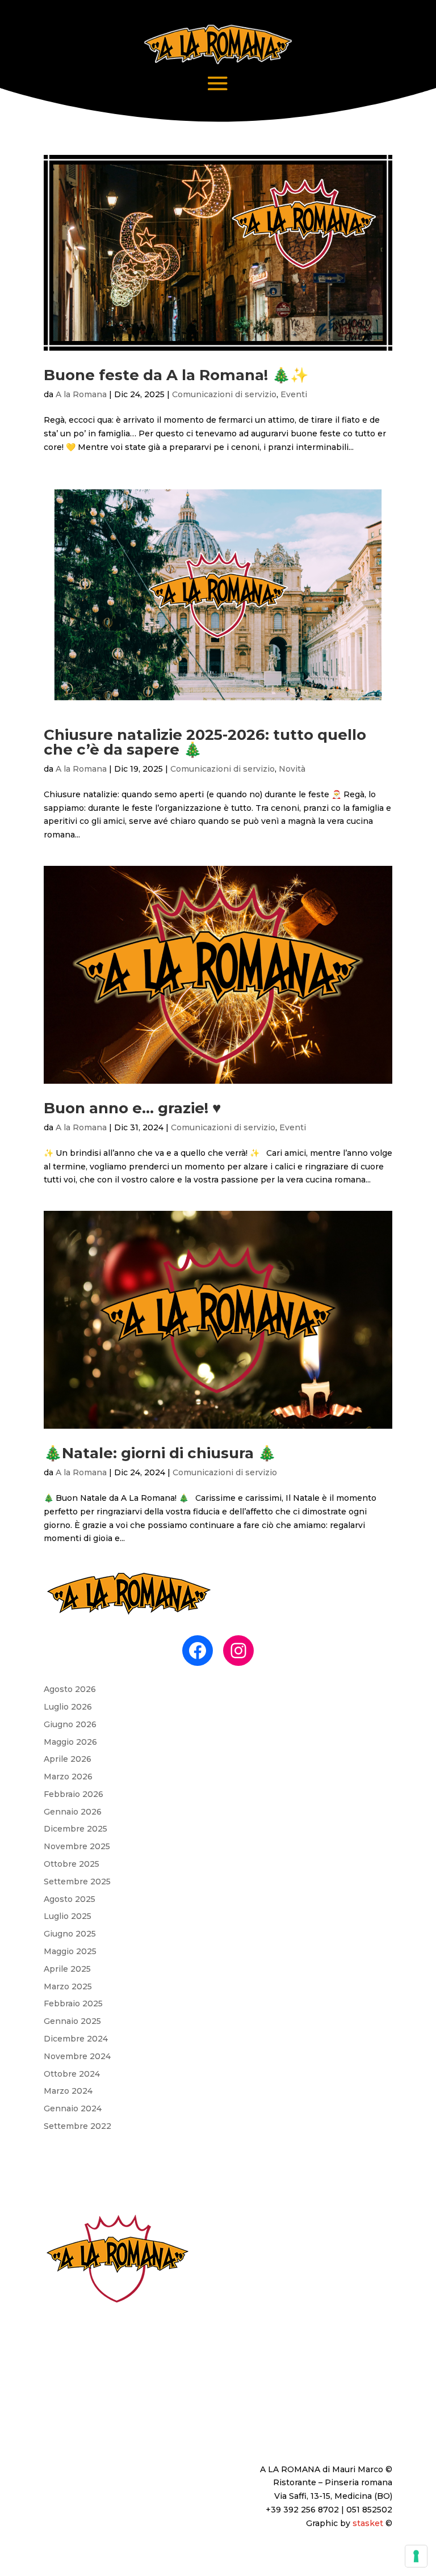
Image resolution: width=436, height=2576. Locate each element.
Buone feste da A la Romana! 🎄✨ (176, 375)
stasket (368, 2523)
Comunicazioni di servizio (224, 394)
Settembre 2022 (77, 2126)
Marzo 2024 (68, 2091)
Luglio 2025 (68, 1916)
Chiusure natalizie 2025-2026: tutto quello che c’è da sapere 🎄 (205, 742)
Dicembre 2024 (76, 2039)
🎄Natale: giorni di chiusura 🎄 (160, 1453)
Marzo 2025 (68, 1986)
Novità (292, 769)
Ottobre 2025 (72, 1864)
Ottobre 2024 (72, 2074)
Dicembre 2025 (76, 1829)
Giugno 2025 (70, 1934)
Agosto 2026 (70, 1689)
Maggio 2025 (70, 1951)
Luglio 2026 (68, 1707)
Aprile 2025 (67, 1969)
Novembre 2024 (77, 2056)
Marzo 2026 (68, 1777)
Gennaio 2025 (72, 2021)
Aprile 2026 (68, 1759)
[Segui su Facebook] (360, 2432)
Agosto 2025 (70, 1899)
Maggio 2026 (70, 1742)
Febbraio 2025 (73, 2003)
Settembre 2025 (77, 1882)
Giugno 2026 (70, 1724)
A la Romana (81, 394)
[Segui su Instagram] (383, 2432)
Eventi (294, 394)
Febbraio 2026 (74, 1794)
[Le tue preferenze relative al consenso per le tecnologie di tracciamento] (416, 2556)
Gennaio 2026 (73, 1812)
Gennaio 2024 (73, 2108)
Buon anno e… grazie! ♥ (132, 1108)
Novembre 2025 (77, 1846)
